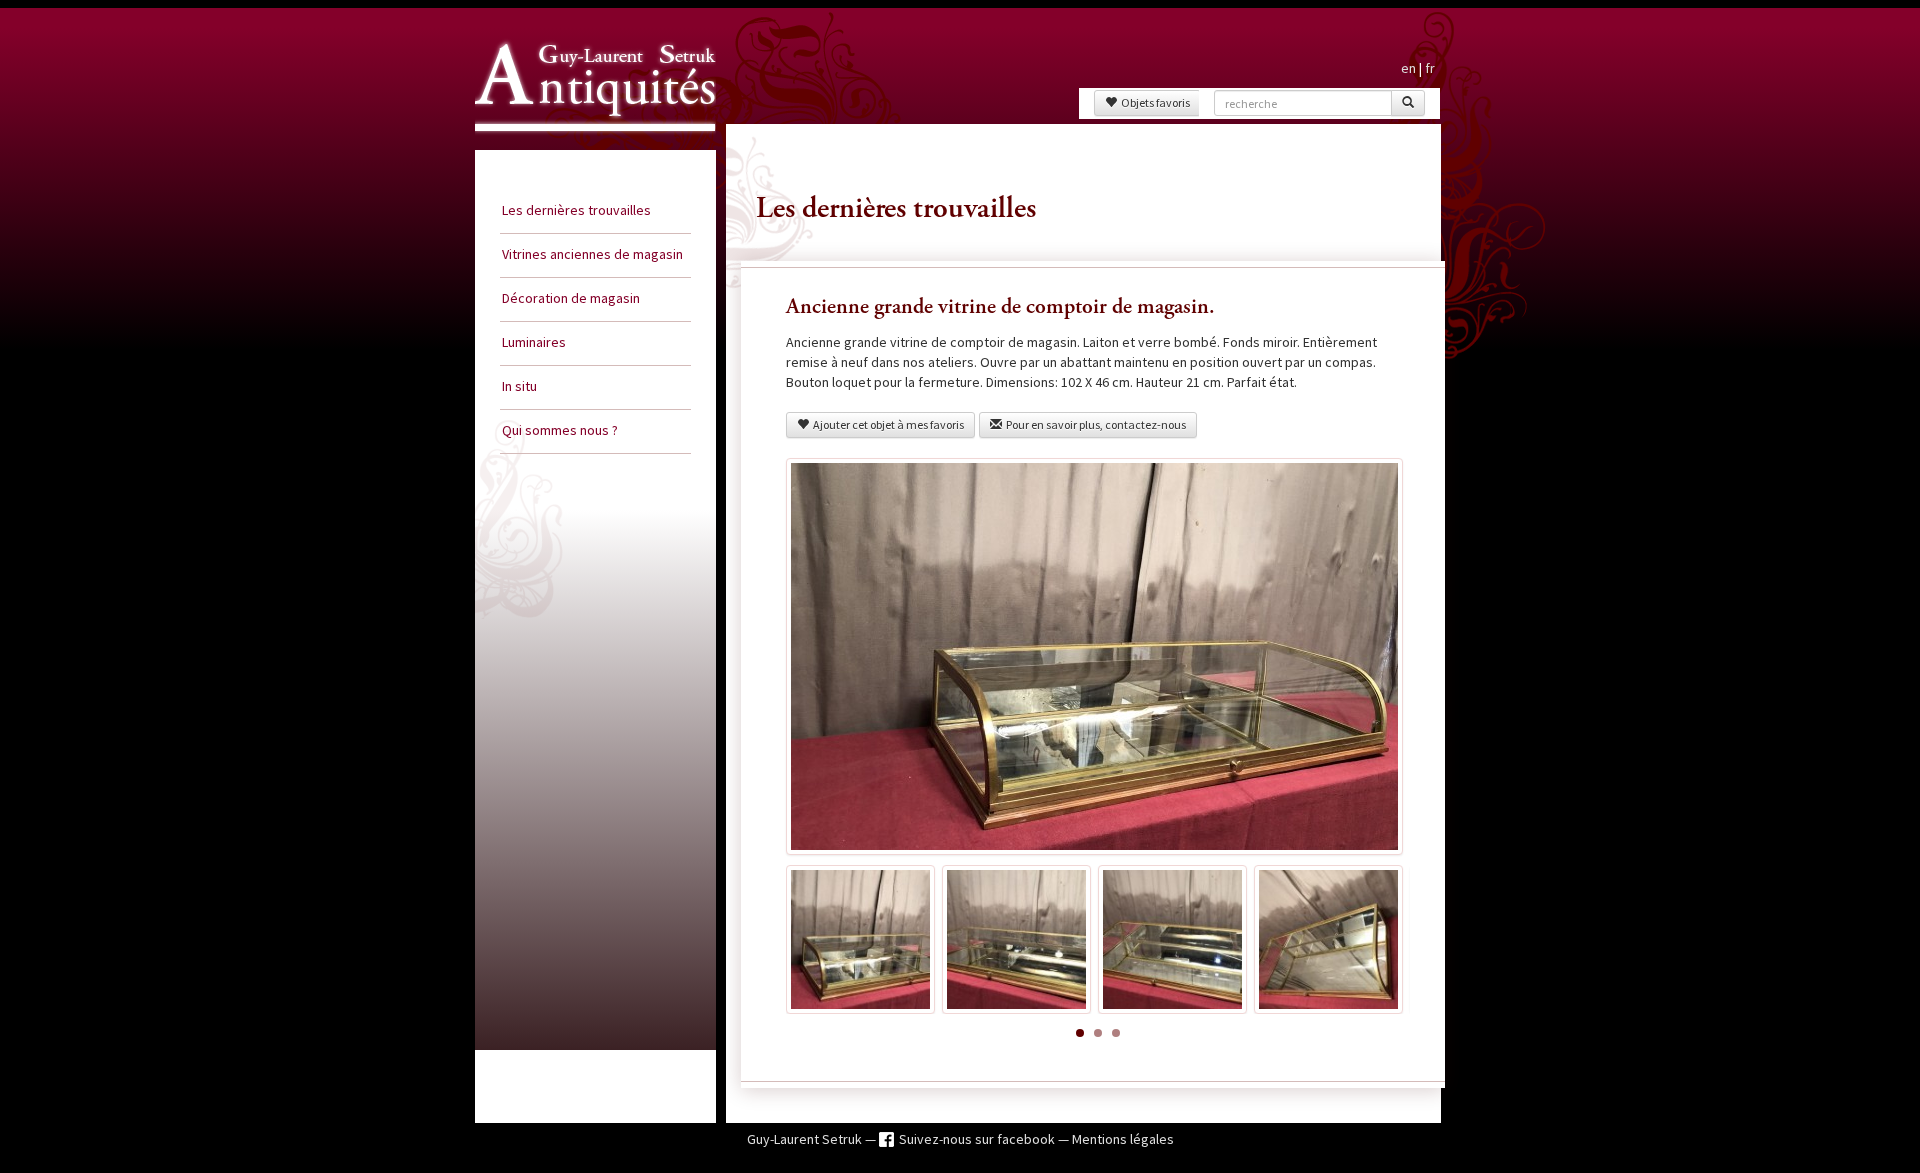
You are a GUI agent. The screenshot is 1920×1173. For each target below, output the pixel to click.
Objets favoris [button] (1153, 102)
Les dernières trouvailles (576, 210)
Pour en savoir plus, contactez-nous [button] (1094, 424)
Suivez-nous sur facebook (978, 1139)
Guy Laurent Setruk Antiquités (587, 149)
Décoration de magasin (571, 298)
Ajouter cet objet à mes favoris (886, 424)
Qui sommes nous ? (560, 430)
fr (1430, 68)
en (1408, 68)
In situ (519, 386)
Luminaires (534, 342)
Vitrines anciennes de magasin (592, 254)
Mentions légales (1123, 1139)
